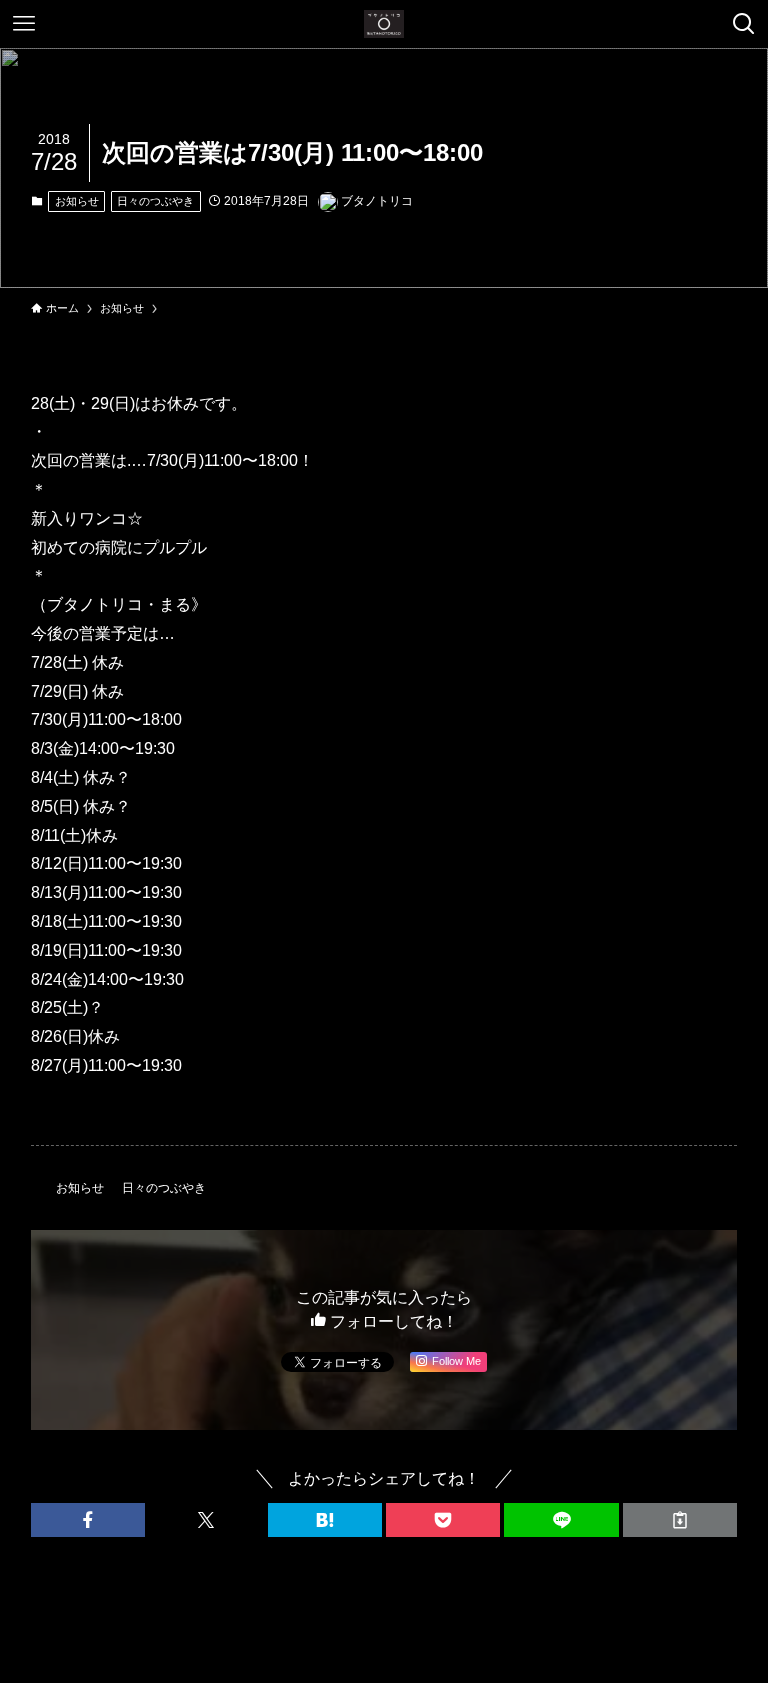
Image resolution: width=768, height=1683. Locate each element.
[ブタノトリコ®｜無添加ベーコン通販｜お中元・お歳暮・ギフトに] (384, 24)
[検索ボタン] (744, 24)
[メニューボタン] (24, 24)
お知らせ (77, 201)
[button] (88, 1520)
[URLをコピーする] (680, 1520)
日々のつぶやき (155, 201)
